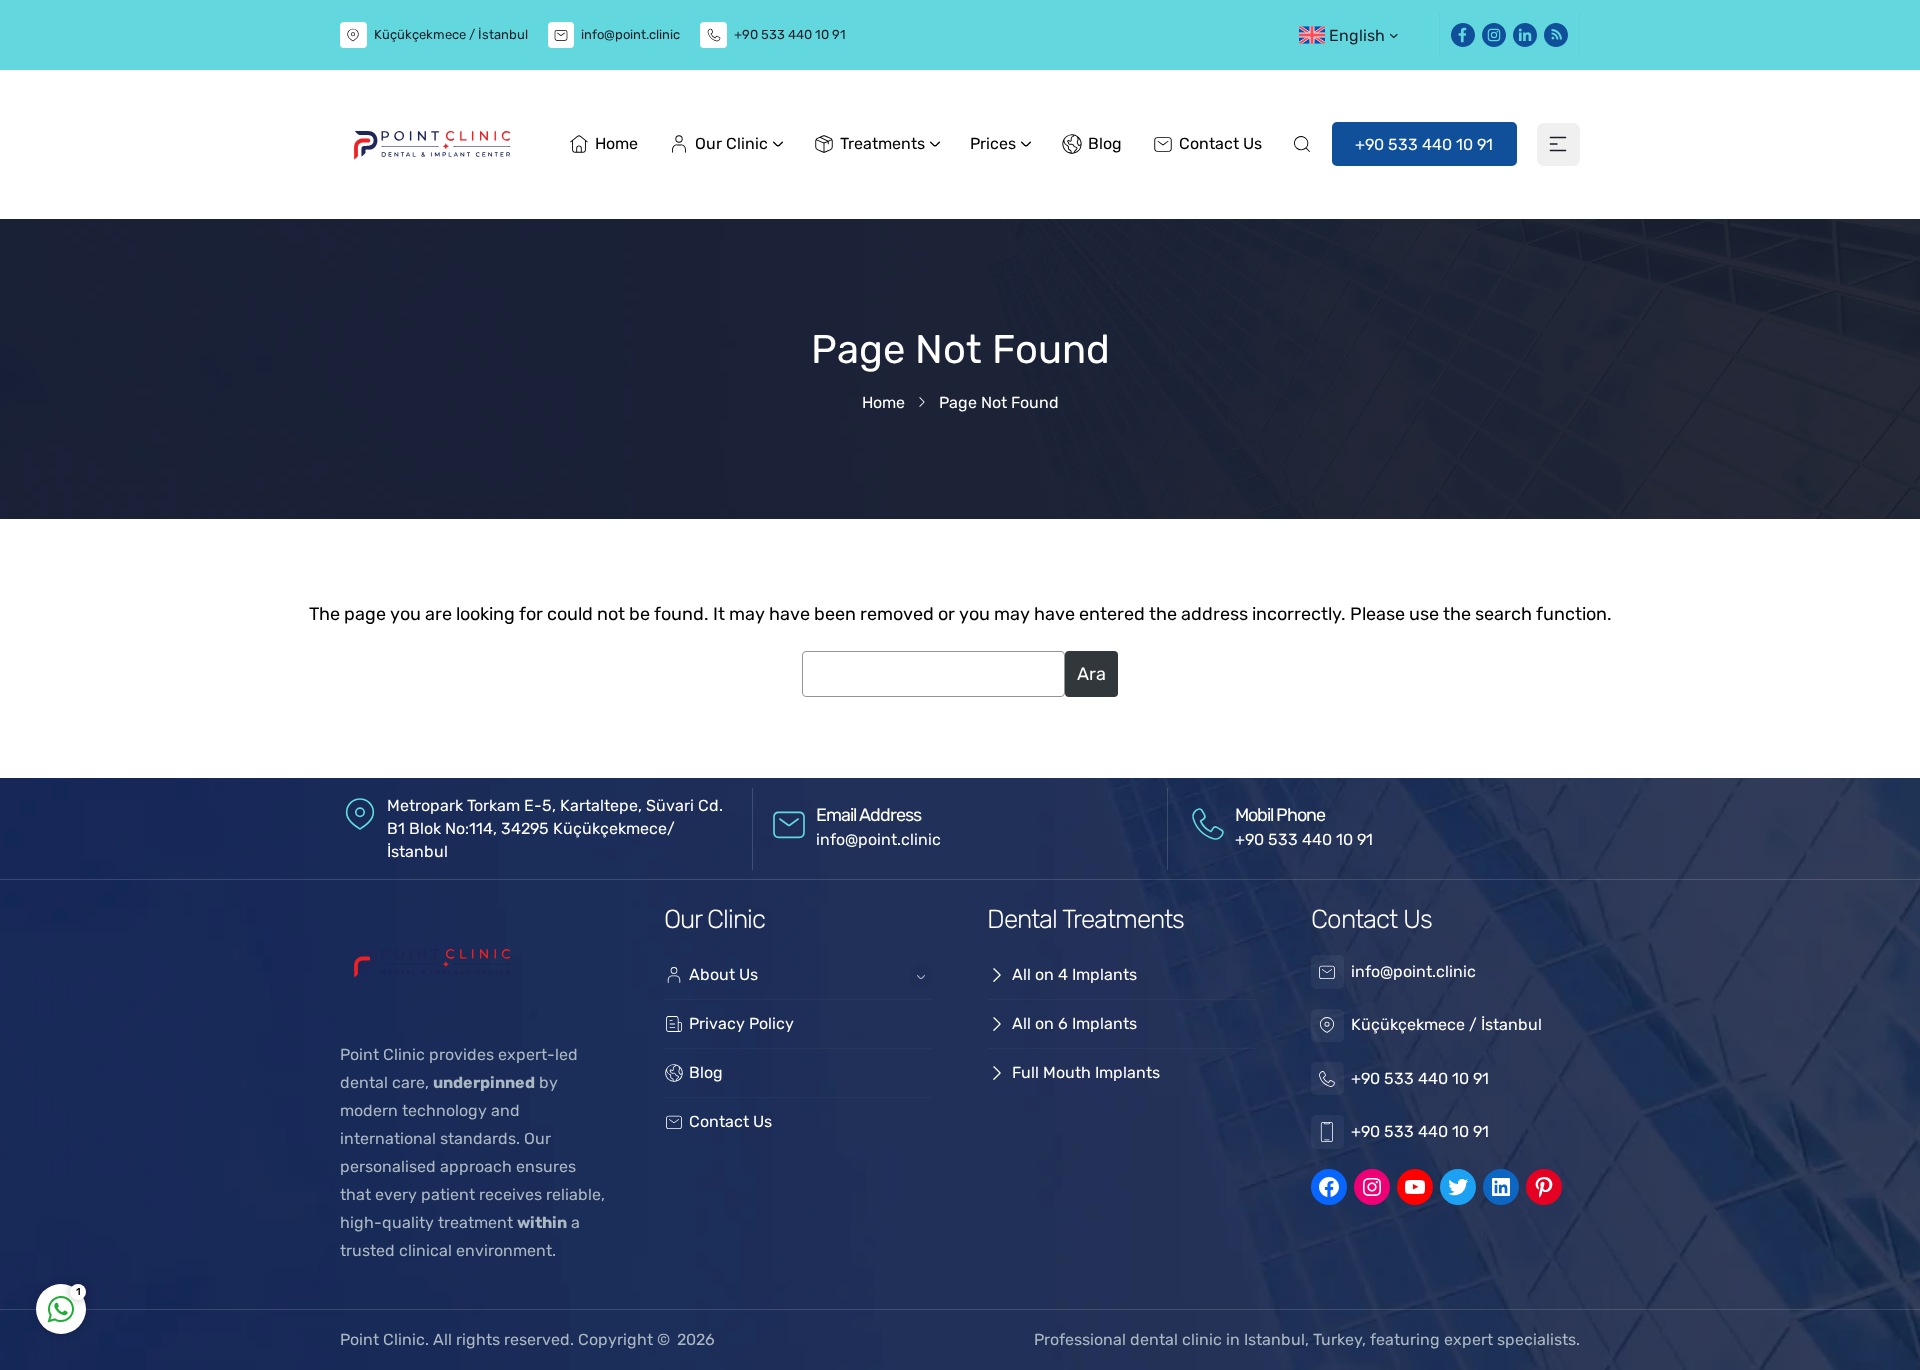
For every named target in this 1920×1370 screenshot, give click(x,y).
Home (883, 402)
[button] (1355, 35)
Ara (1091, 674)
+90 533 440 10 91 (790, 34)
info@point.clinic (630, 34)
